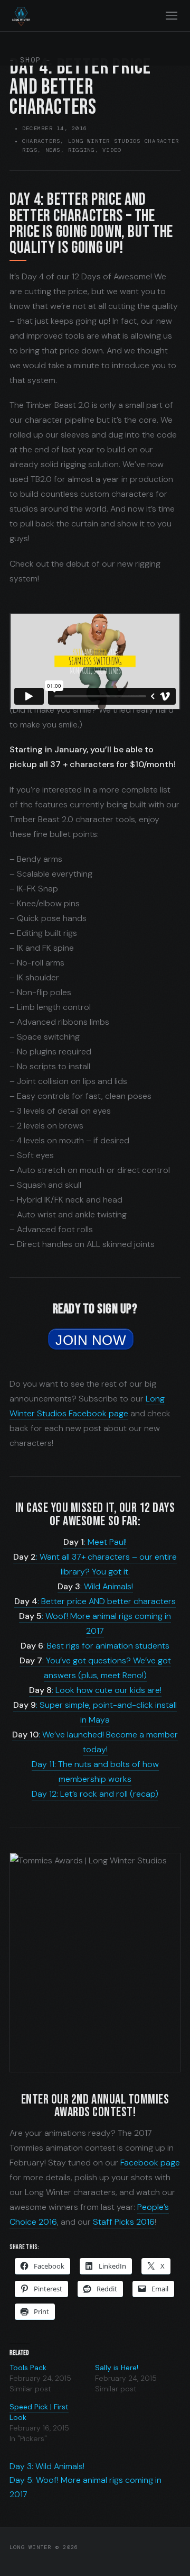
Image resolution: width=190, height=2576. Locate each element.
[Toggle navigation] (171, 16)
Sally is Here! (117, 2368)
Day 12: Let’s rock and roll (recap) (95, 1794)
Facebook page (150, 2163)
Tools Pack (28, 2368)
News (53, 150)
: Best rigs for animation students (95, 1646)
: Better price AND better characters (95, 1601)
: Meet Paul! (95, 1542)
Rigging (82, 150)
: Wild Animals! (95, 1586)
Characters (41, 141)
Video (112, 150)
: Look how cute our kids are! (95, 1690)
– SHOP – (30, 60)
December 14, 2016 (55, 128)
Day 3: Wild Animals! (47, 2466)
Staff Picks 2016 (124, 2222)
